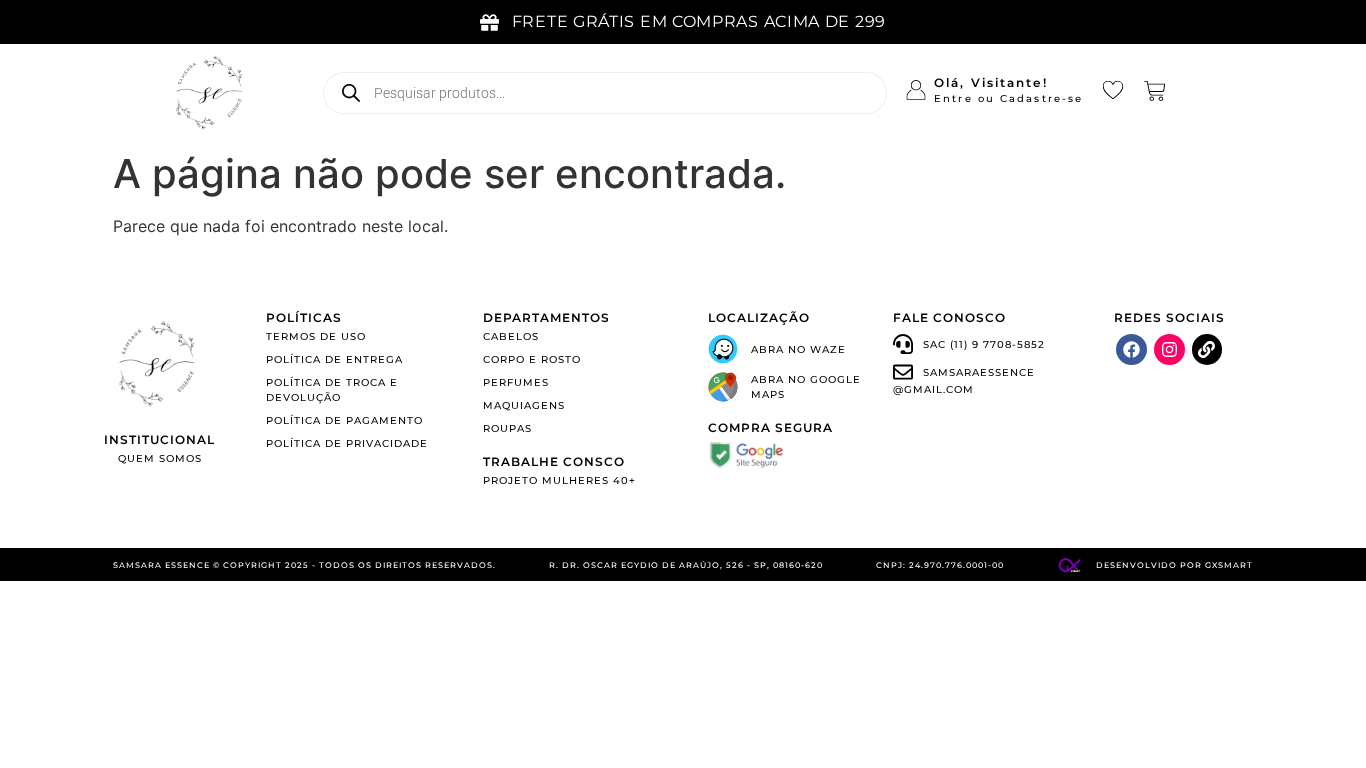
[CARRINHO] (1155, 91)
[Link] (1207, 349)
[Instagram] (1169, 349)
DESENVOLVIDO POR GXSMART (1174, 565)
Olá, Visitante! (991, 82)
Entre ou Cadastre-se (1008, 98)
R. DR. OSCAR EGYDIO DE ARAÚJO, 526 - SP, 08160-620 (686, 565)
